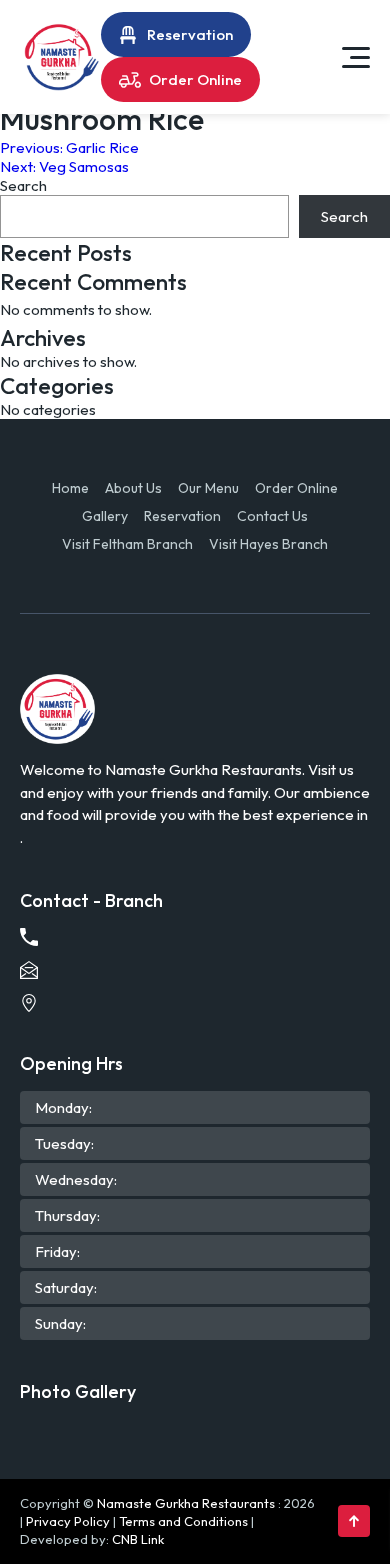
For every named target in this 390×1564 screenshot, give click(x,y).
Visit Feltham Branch (127, 544)
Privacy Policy (68, 1521)
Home (70, 488)
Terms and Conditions (183, 1521)
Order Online (195, 79)
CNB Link (138, 1539)
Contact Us (272, 516)
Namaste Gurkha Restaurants (186, 1503)
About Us (133, 488)
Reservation (190, 34)
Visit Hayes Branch (268, 544)
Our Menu (208, 488)
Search (23, 185)
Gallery (105, 516)
